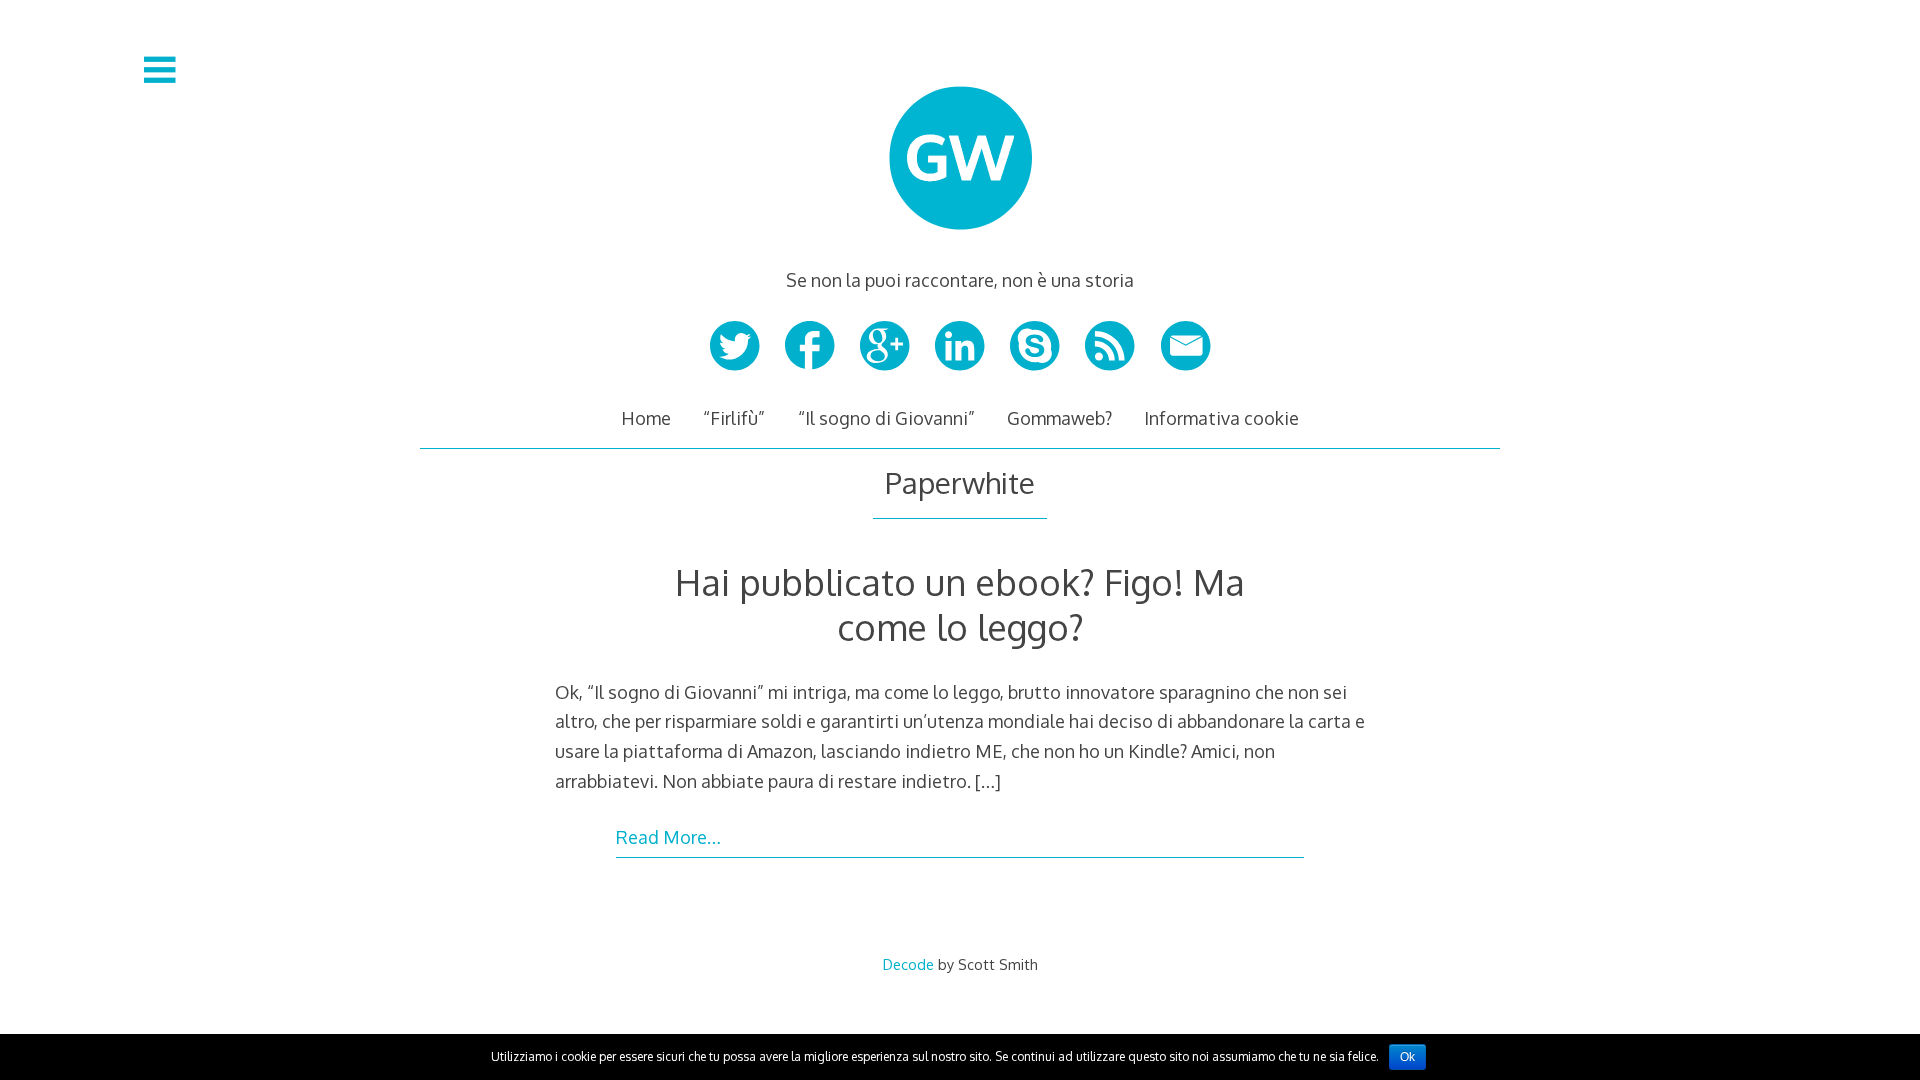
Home (646, 418)
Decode (908, 964)
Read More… (668, 837)
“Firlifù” (734, 418)
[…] (988, 781)
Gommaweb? (1059, 418)
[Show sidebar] (160, 70)
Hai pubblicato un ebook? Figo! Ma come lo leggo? (960, 604)
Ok (1407, 1057)
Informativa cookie (1221, 418)
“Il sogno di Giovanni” (886, 418)
